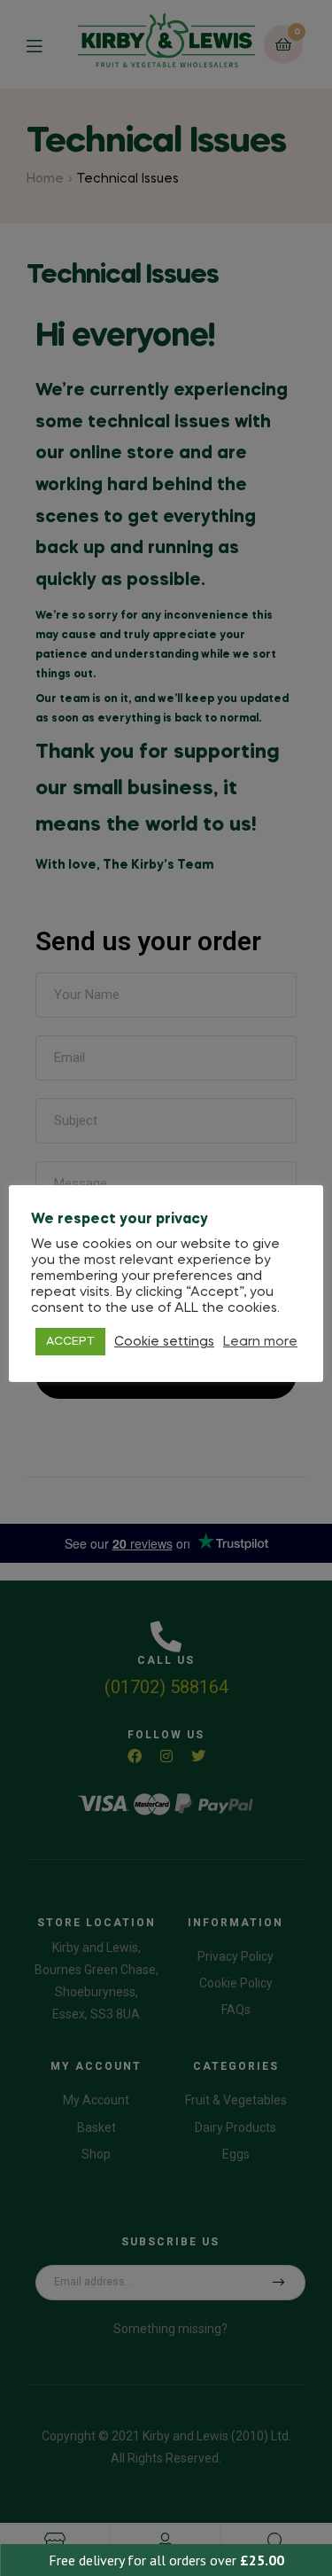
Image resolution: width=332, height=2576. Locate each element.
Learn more (260, 1342)
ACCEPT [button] (70, 1342)
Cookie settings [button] (164, 1342)
